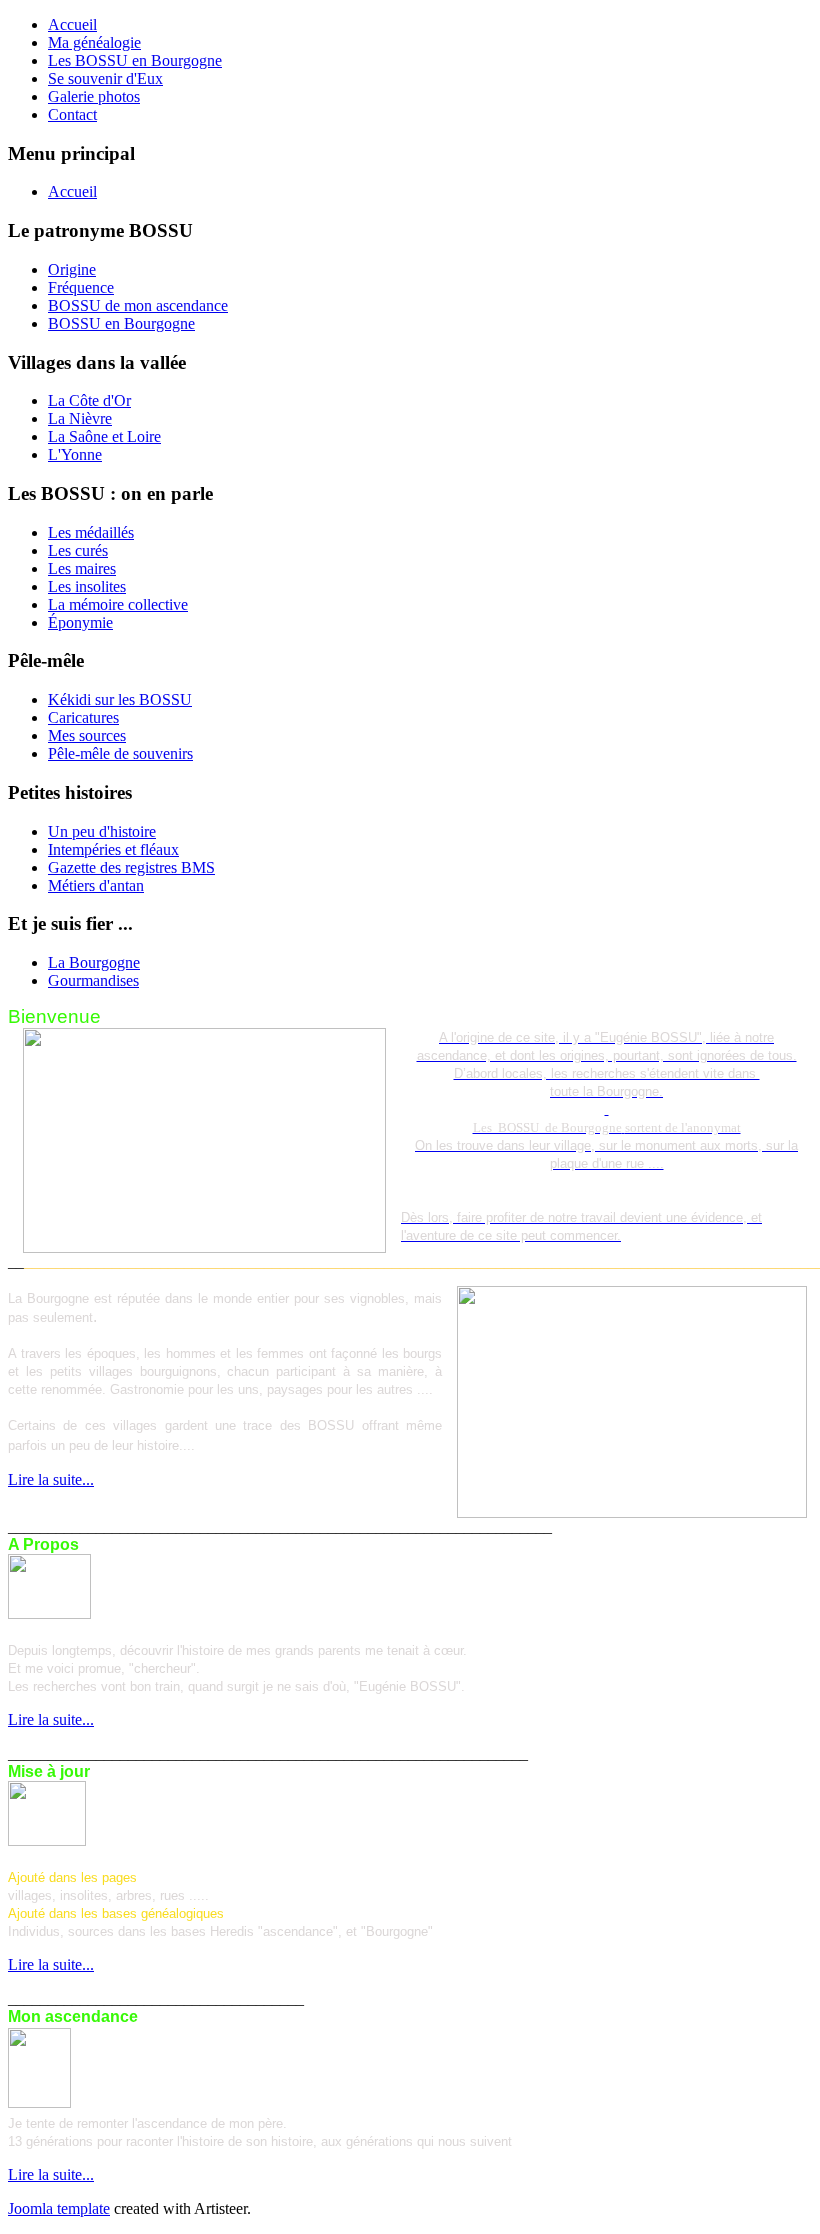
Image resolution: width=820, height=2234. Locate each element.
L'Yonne (75, 454)
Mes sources (87, 735)
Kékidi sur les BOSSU (120, 699)
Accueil (72, 24)
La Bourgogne (94, 962)
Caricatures (83, 717)
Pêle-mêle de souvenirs (120, 753)
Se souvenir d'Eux (105, 78)
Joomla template (59, 2208)
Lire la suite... (51, 1479)
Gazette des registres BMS (131, 867)
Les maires (82, 568)
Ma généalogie (94, 42)
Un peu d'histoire (102, 831)
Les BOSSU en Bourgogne (135, 60)
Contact (72, 114)
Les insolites (87, 586)
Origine (72, 269)
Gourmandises (93, 980)
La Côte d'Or (89, 400)
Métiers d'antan (96, 885)
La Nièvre (80, 418)
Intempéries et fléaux (113, 849)
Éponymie (80, 622)
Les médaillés (91, 532)
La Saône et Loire (104, 436)
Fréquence (81, 287)
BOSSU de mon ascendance (138, 305)
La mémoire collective (118, 604)
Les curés (78, 550)
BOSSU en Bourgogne (121, 323)
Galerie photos (94, 96)
